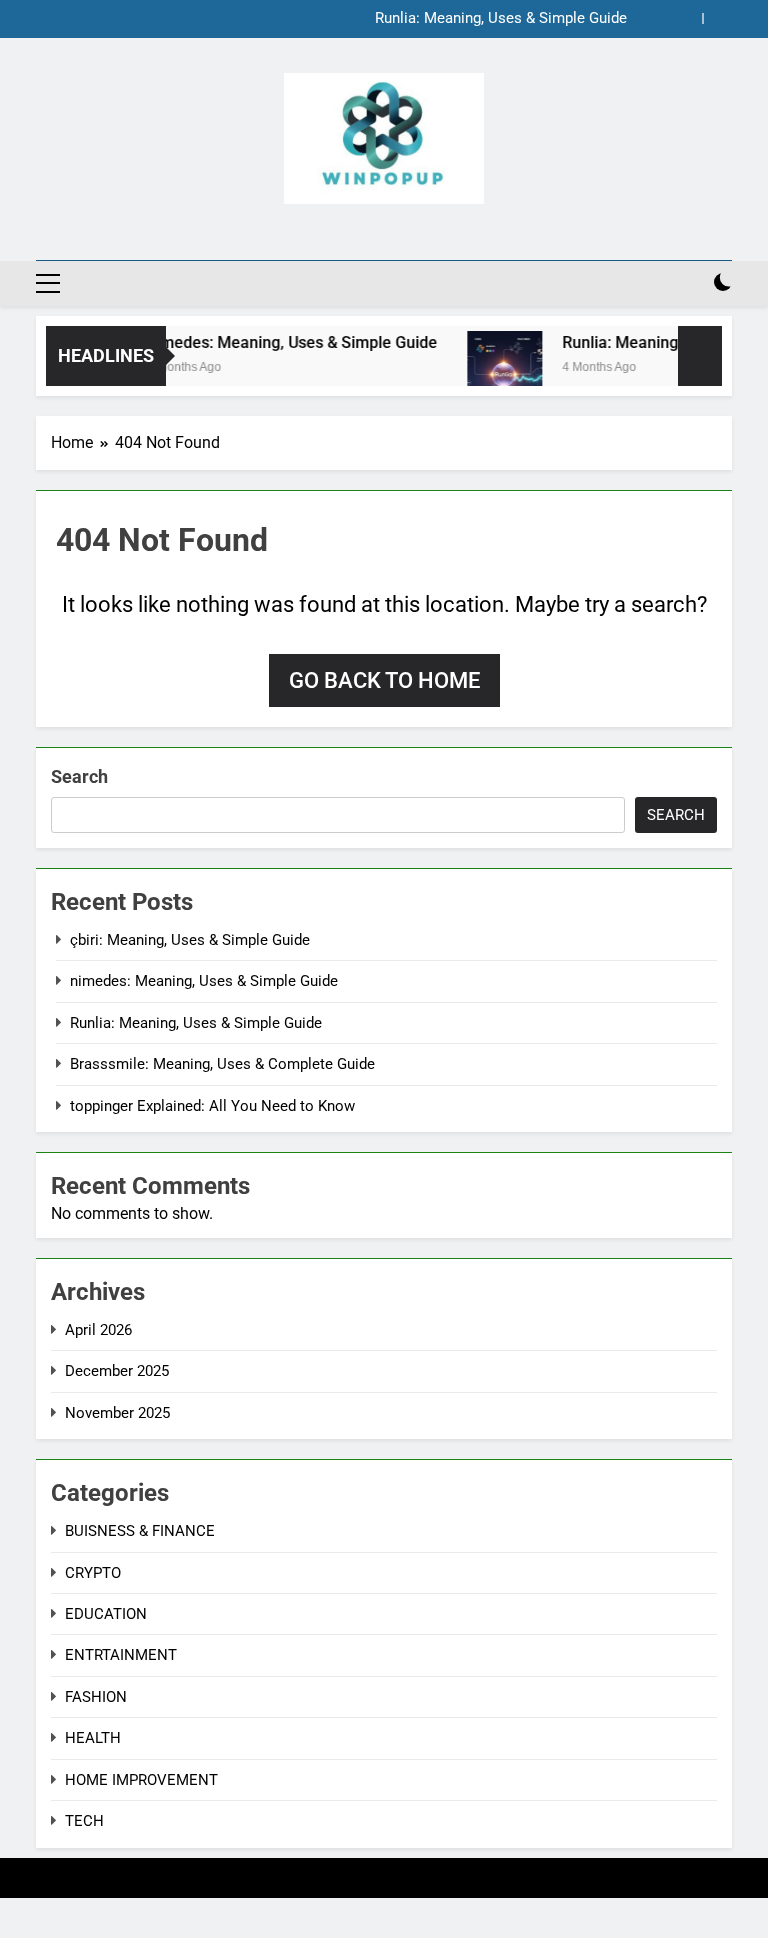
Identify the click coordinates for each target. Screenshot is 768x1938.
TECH (84, 1821)
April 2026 (98, 1330)
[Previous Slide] (687, 18)
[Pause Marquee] (700, 356)
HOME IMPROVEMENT (141, 1780)
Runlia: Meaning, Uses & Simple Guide (501, 19)
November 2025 (117, 1413)
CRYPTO (93, 1573)
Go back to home (384, 680)
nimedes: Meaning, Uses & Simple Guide (280, 342)
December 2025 (117, 1371)
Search (79, 776)
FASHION (96, 1697)
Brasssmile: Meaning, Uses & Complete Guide (222, 1064)
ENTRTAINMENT (121, 1655)
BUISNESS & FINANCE (140, 1531)
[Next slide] (717, 18)
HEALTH (93, 1738)
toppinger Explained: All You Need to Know (212, 1106)
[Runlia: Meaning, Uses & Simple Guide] (492, 368)
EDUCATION (106, 1614)
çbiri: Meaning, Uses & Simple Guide (190, 940)
